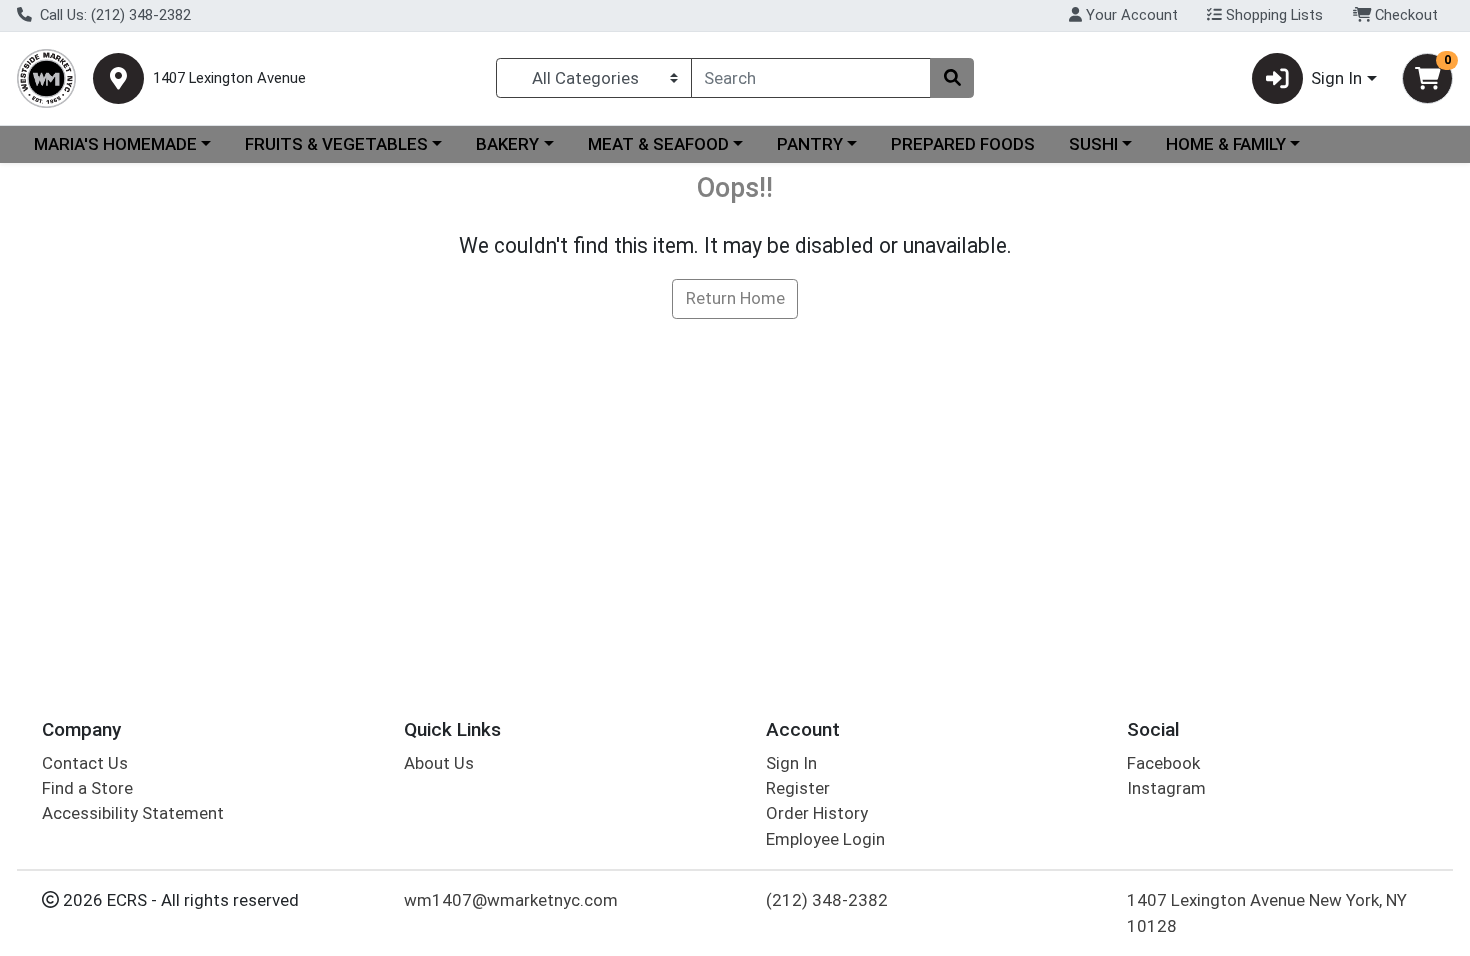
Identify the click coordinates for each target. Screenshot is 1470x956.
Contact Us (85, 763)
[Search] (952, 78)
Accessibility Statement (133, 813)
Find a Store (87, 788)
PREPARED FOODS (963, 144)
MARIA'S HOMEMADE (115, 144)
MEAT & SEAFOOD (658, 144)
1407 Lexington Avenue (229, 78)
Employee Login (825, 839)
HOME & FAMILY (1226, 144)
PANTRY (810, 144)
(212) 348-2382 (827, 900)
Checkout (1404, 15)
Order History (817, 813)
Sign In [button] (1336, 78)
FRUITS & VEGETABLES (336, 144)
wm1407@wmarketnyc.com (511, 900)
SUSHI (1093, 144)
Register (798, 788)
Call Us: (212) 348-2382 (113, 15)
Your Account (1130, 15)
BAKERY (507, 144)
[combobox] (811, 78)
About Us (439, 763)
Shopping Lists (1272, 15)
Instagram (1166, 788)
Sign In (791, 763)
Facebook (1163, 763)
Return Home (735, 298)
